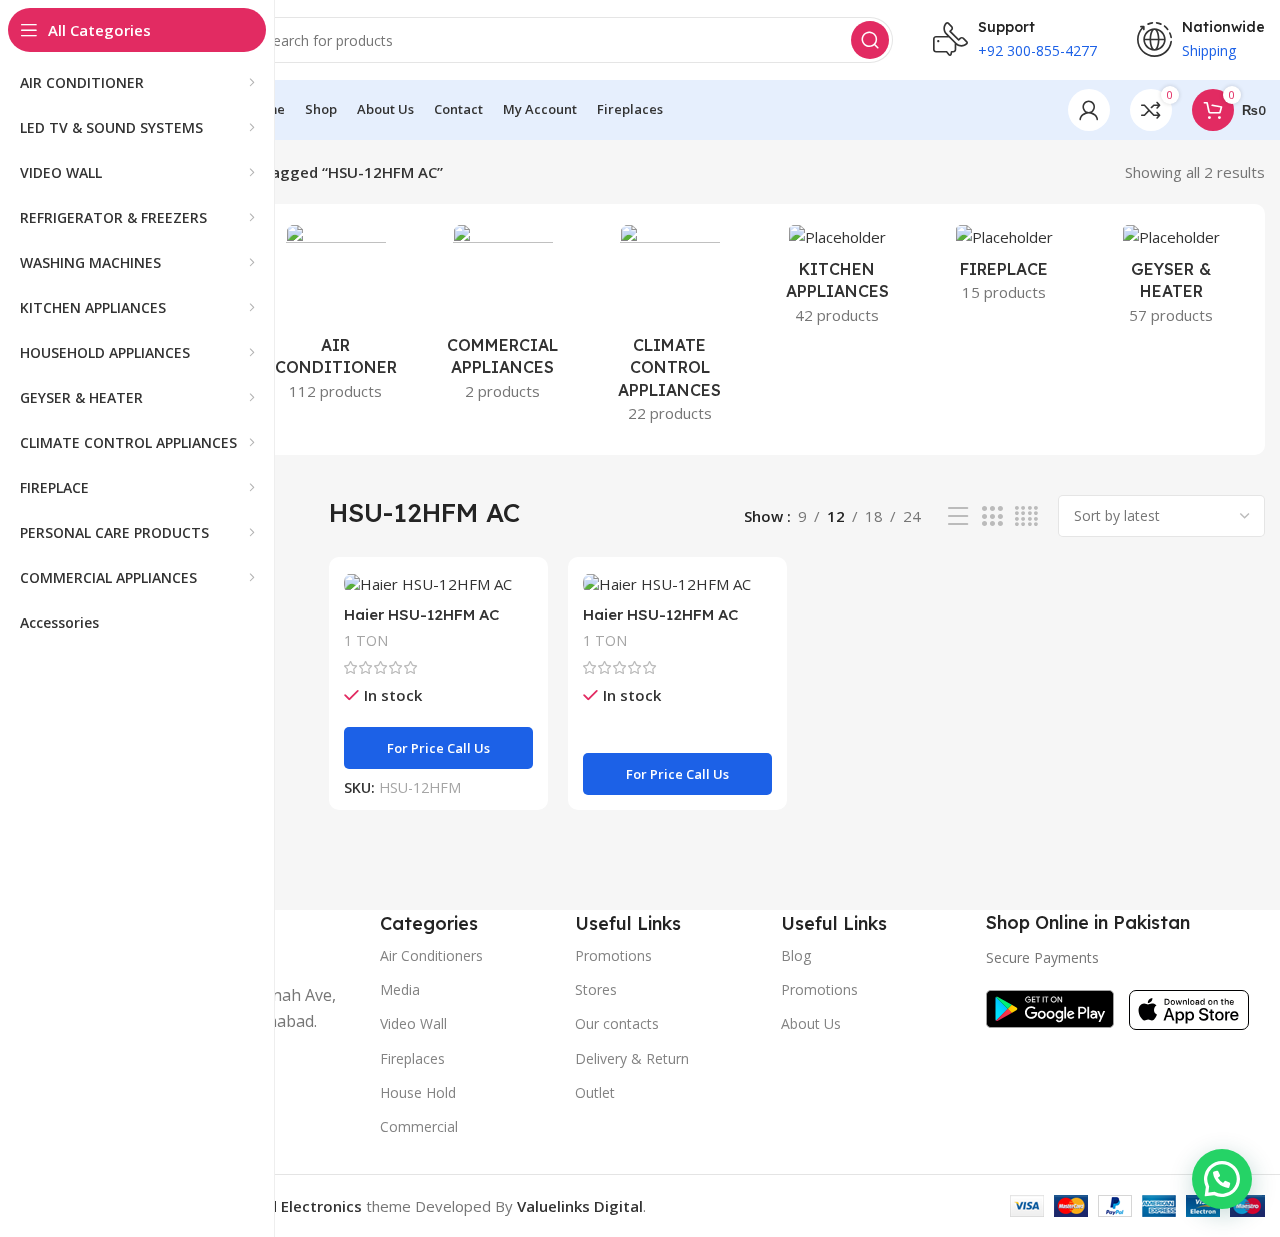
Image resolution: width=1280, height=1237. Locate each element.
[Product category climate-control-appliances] (669, 329)
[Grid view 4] (1026, 516)
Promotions (819, 989)
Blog (796, 955)
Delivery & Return (632, 1058)
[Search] (870, 40)
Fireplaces (412, 1058)
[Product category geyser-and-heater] (1171, 280)
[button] (1222, 1179)
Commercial (419, 1126)
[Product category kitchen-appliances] (837, 280)
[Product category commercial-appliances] (502, 318)
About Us (811, 1023)
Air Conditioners (431, 955)
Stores (596, 989)
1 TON (366, 640)
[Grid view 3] (992, 516)
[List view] (958, 516)
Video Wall (413, 1023)
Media (400, 989)
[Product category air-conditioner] (335, 318)
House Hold (418, 1092)
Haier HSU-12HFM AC (421, 614)
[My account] (1089, 110)
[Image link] (1050, 1007)
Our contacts (617, 1023)
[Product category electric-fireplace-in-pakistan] (1004, 269)
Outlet (595, 1092)
